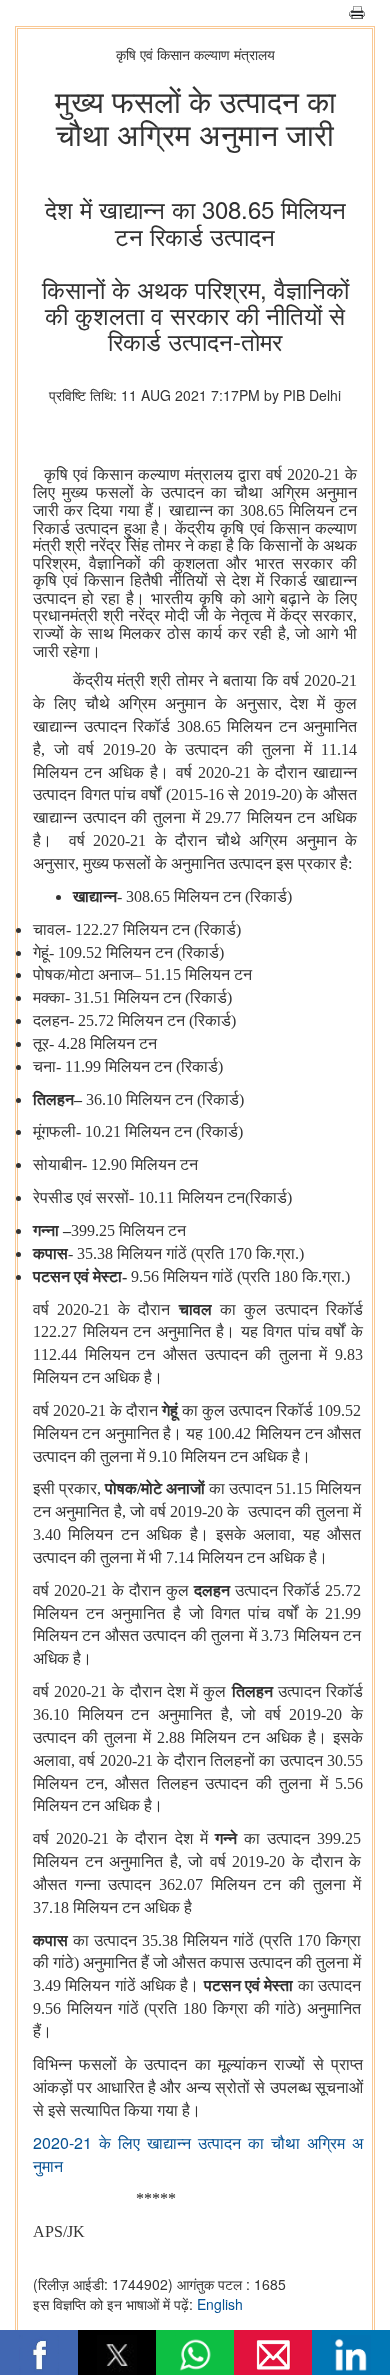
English (220, 2304)
